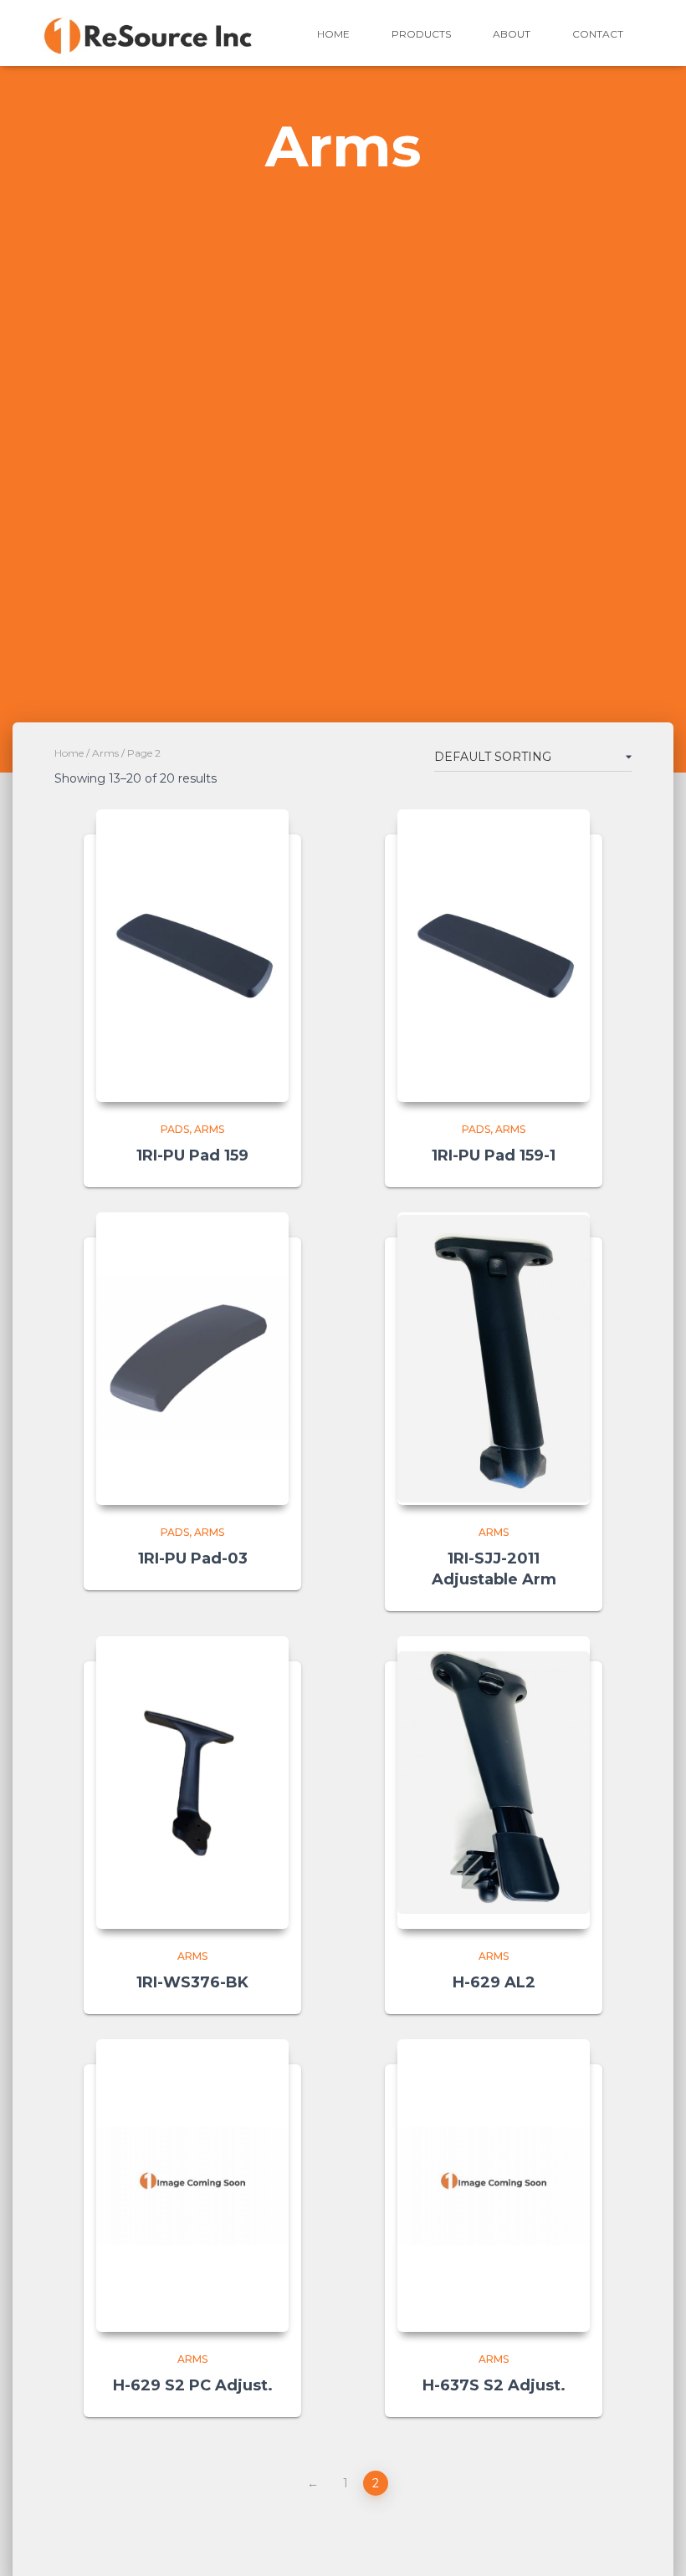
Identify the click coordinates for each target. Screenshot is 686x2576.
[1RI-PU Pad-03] (192, 1358)
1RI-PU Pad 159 (192, 1155)
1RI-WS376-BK (192, 1982)
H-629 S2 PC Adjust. (193, 2385)
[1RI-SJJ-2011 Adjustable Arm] (494, 1359)
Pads (175, 1129)
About (512, 34)
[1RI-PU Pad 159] (192, 956)
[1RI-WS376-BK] (192, 1783)
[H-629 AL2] (494, 1783)
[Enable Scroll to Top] (653, 2543)
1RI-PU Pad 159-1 (494, 1155)
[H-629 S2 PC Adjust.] (192, 2186)
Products (421, 34)
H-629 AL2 (494, 1982)
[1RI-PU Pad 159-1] (494, 956)
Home (333, 34)
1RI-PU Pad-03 (193, 1558)
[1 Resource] (148, 33)
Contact (598, 34)
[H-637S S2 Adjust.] (494, 2186)
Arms (105, 753)
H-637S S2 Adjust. (494, 2385)
